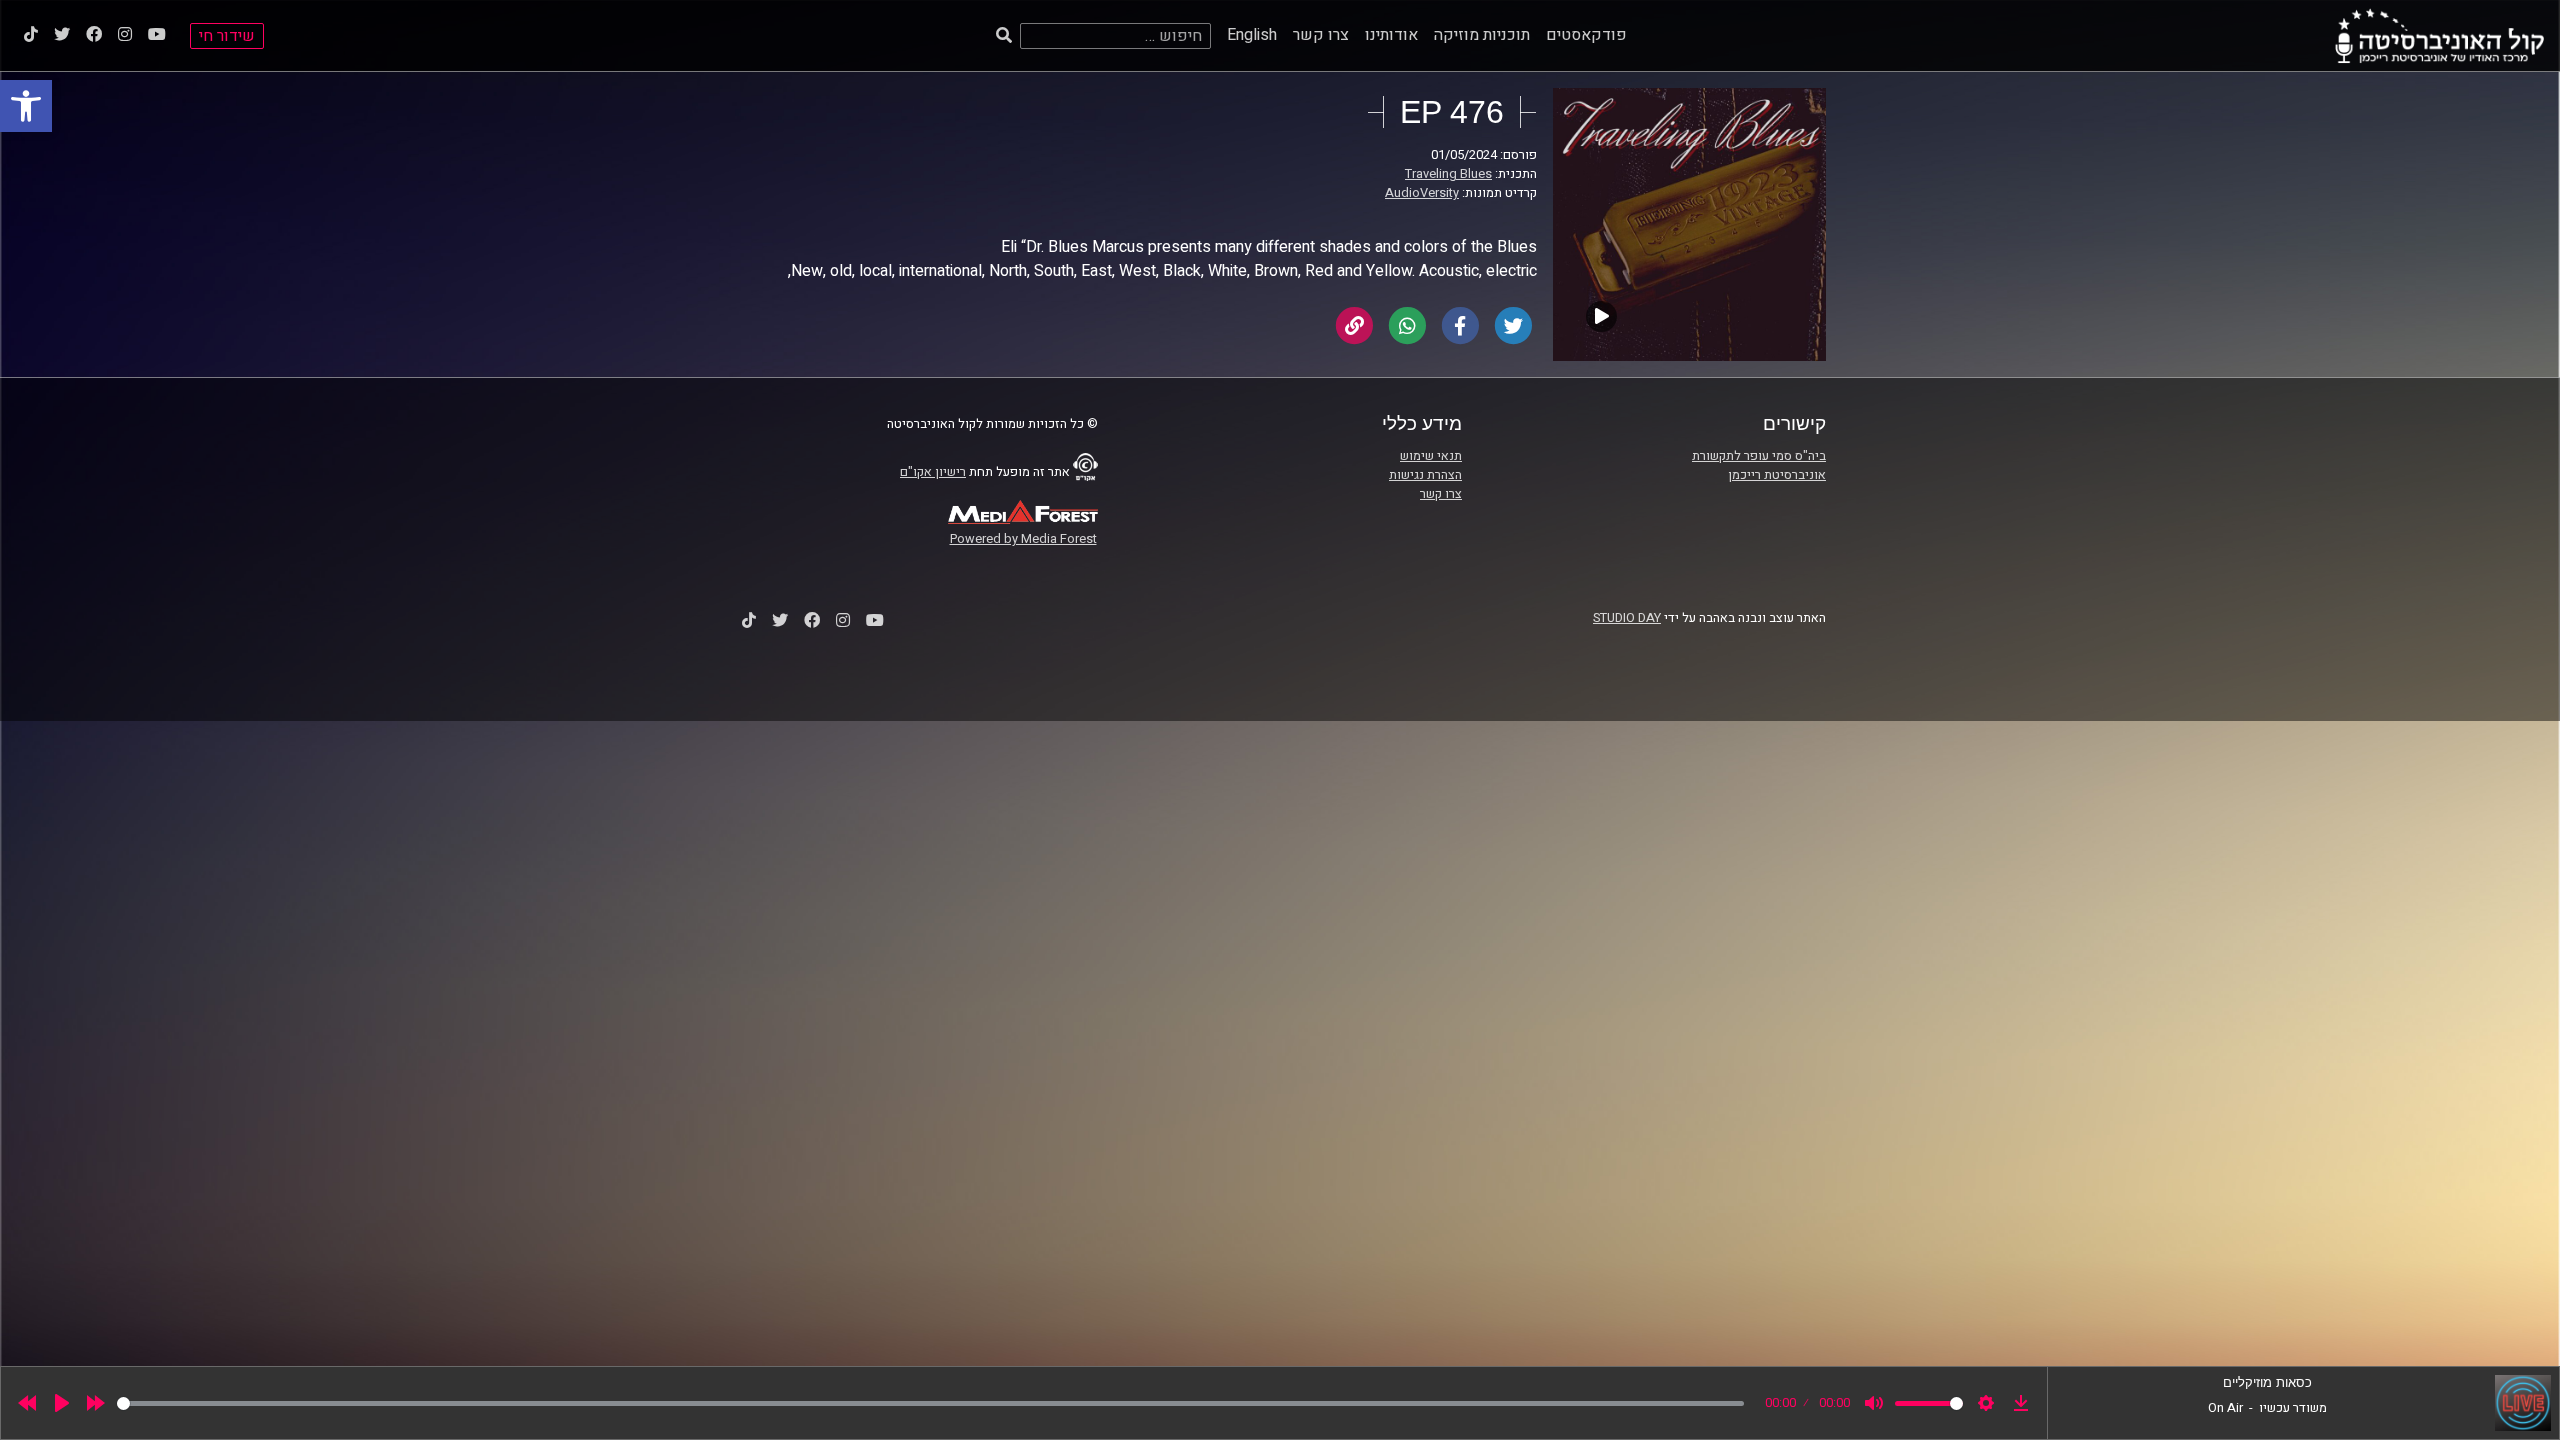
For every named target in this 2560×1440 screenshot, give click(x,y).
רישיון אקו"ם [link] (933, 472)
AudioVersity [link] (1422, 193)
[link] (26, 106)
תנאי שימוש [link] (1431, 456)
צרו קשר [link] (1321, 35)
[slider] (930, 1403)
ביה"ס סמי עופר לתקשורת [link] (1759, 456)
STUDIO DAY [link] (1627, 618)
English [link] (1252, 35)
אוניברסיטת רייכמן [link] (1777, 475)
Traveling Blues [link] (1448, 174)
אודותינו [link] (1391, 35)
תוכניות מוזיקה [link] (1482, 35)
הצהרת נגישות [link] (1425, 475)
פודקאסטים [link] (1586, 35)
